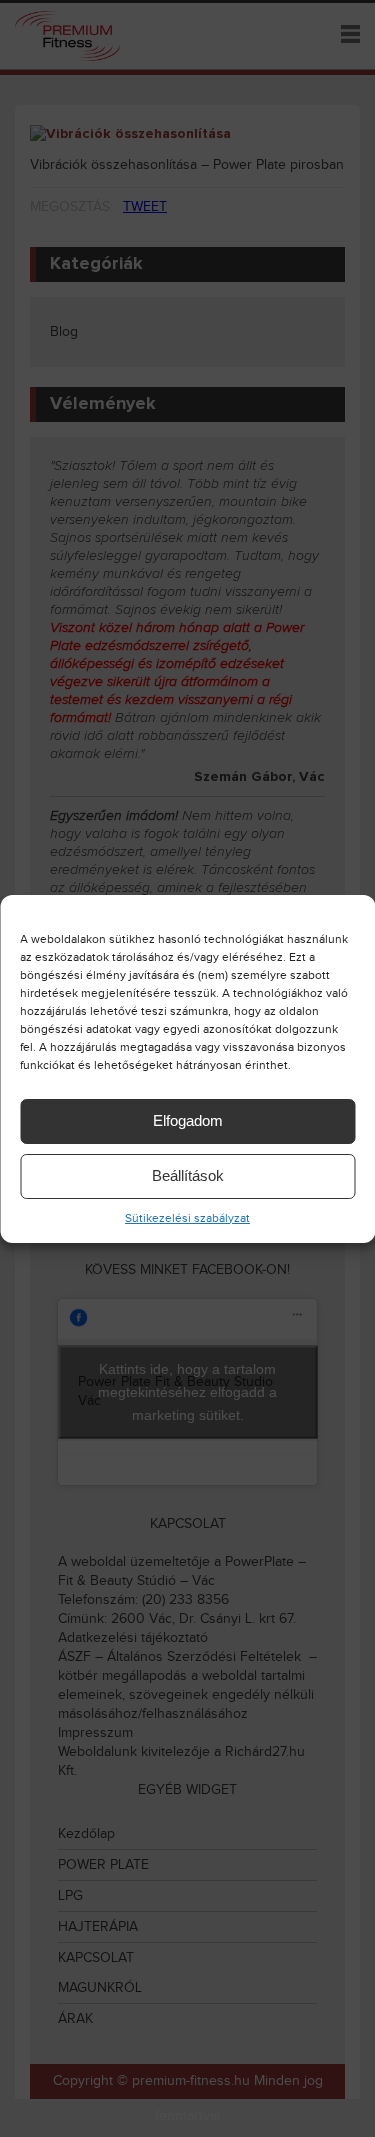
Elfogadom (188, 1120)
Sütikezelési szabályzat (187, 1218)
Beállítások (188, 1175)
